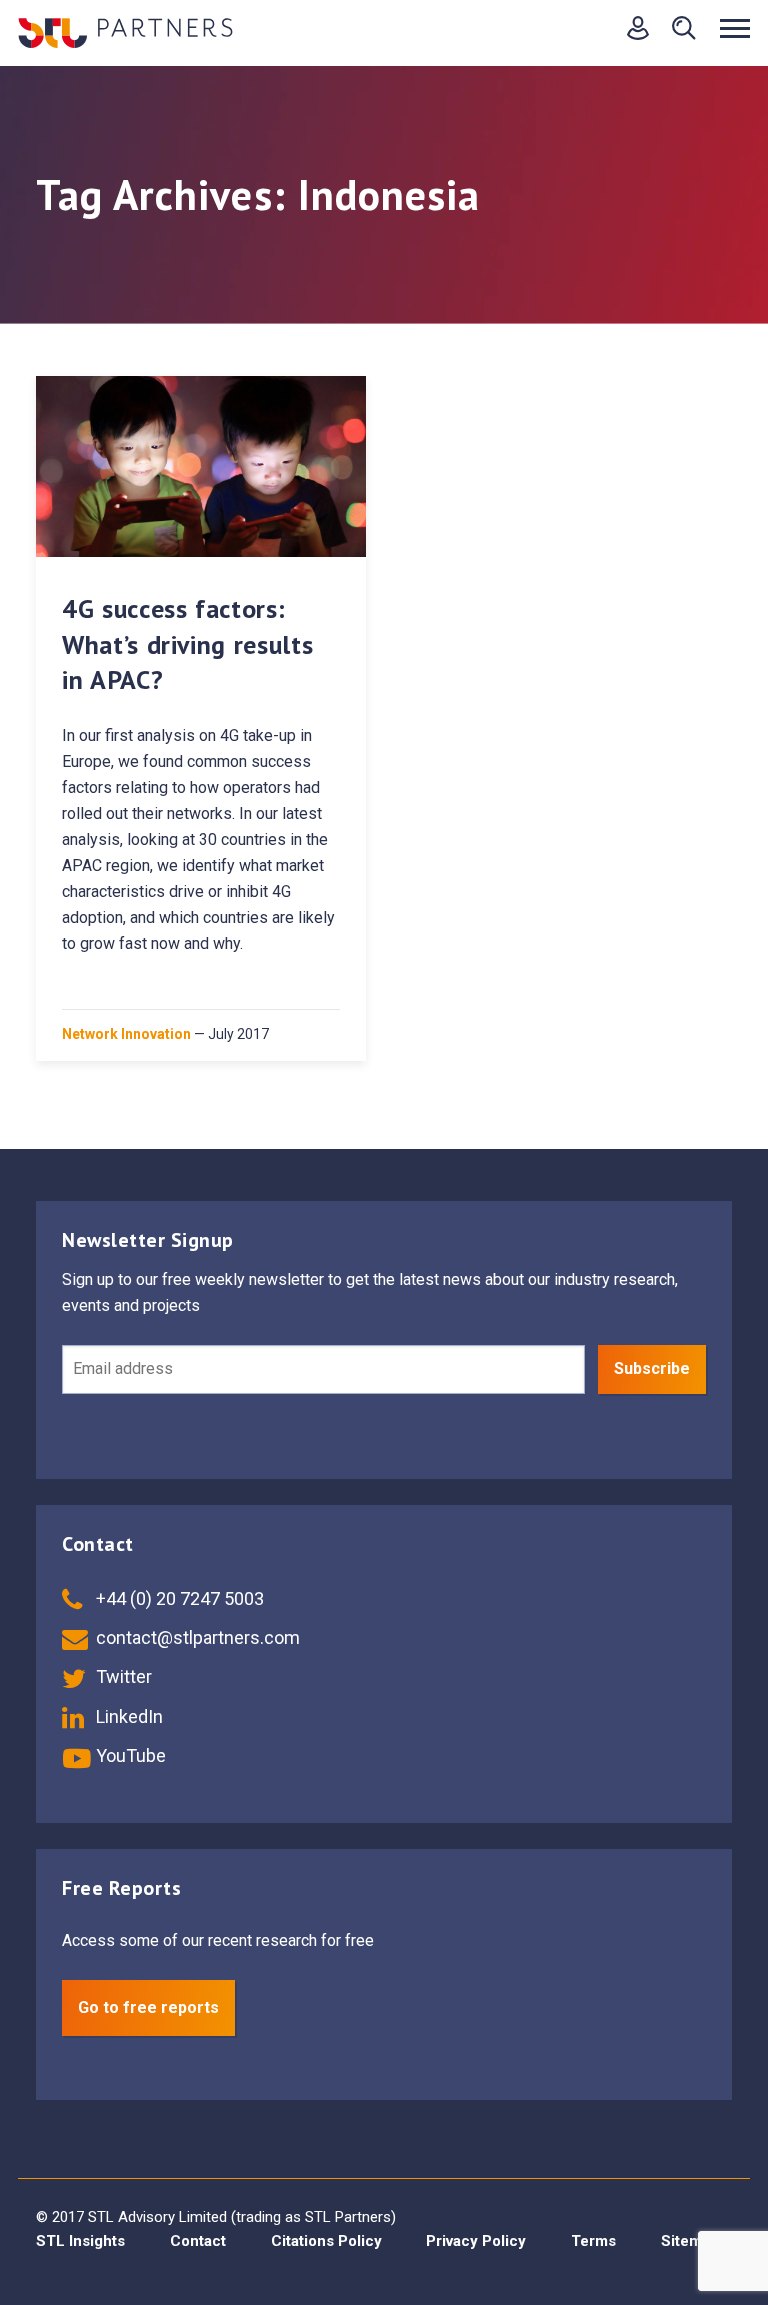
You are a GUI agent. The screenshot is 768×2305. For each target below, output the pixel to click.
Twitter (122, 1676)
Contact (198, 2241)
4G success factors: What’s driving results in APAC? (187, 643)
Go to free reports (148, 2007)
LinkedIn (127, 1716)
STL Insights (80, 2241)
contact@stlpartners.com (196, 1637)
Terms (593, 2241)
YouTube (129, 1755)
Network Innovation (126, 1034)
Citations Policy (326, 2241)
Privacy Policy (476, 2241)
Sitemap (690, 2241)
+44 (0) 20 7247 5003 (178, 1598)
